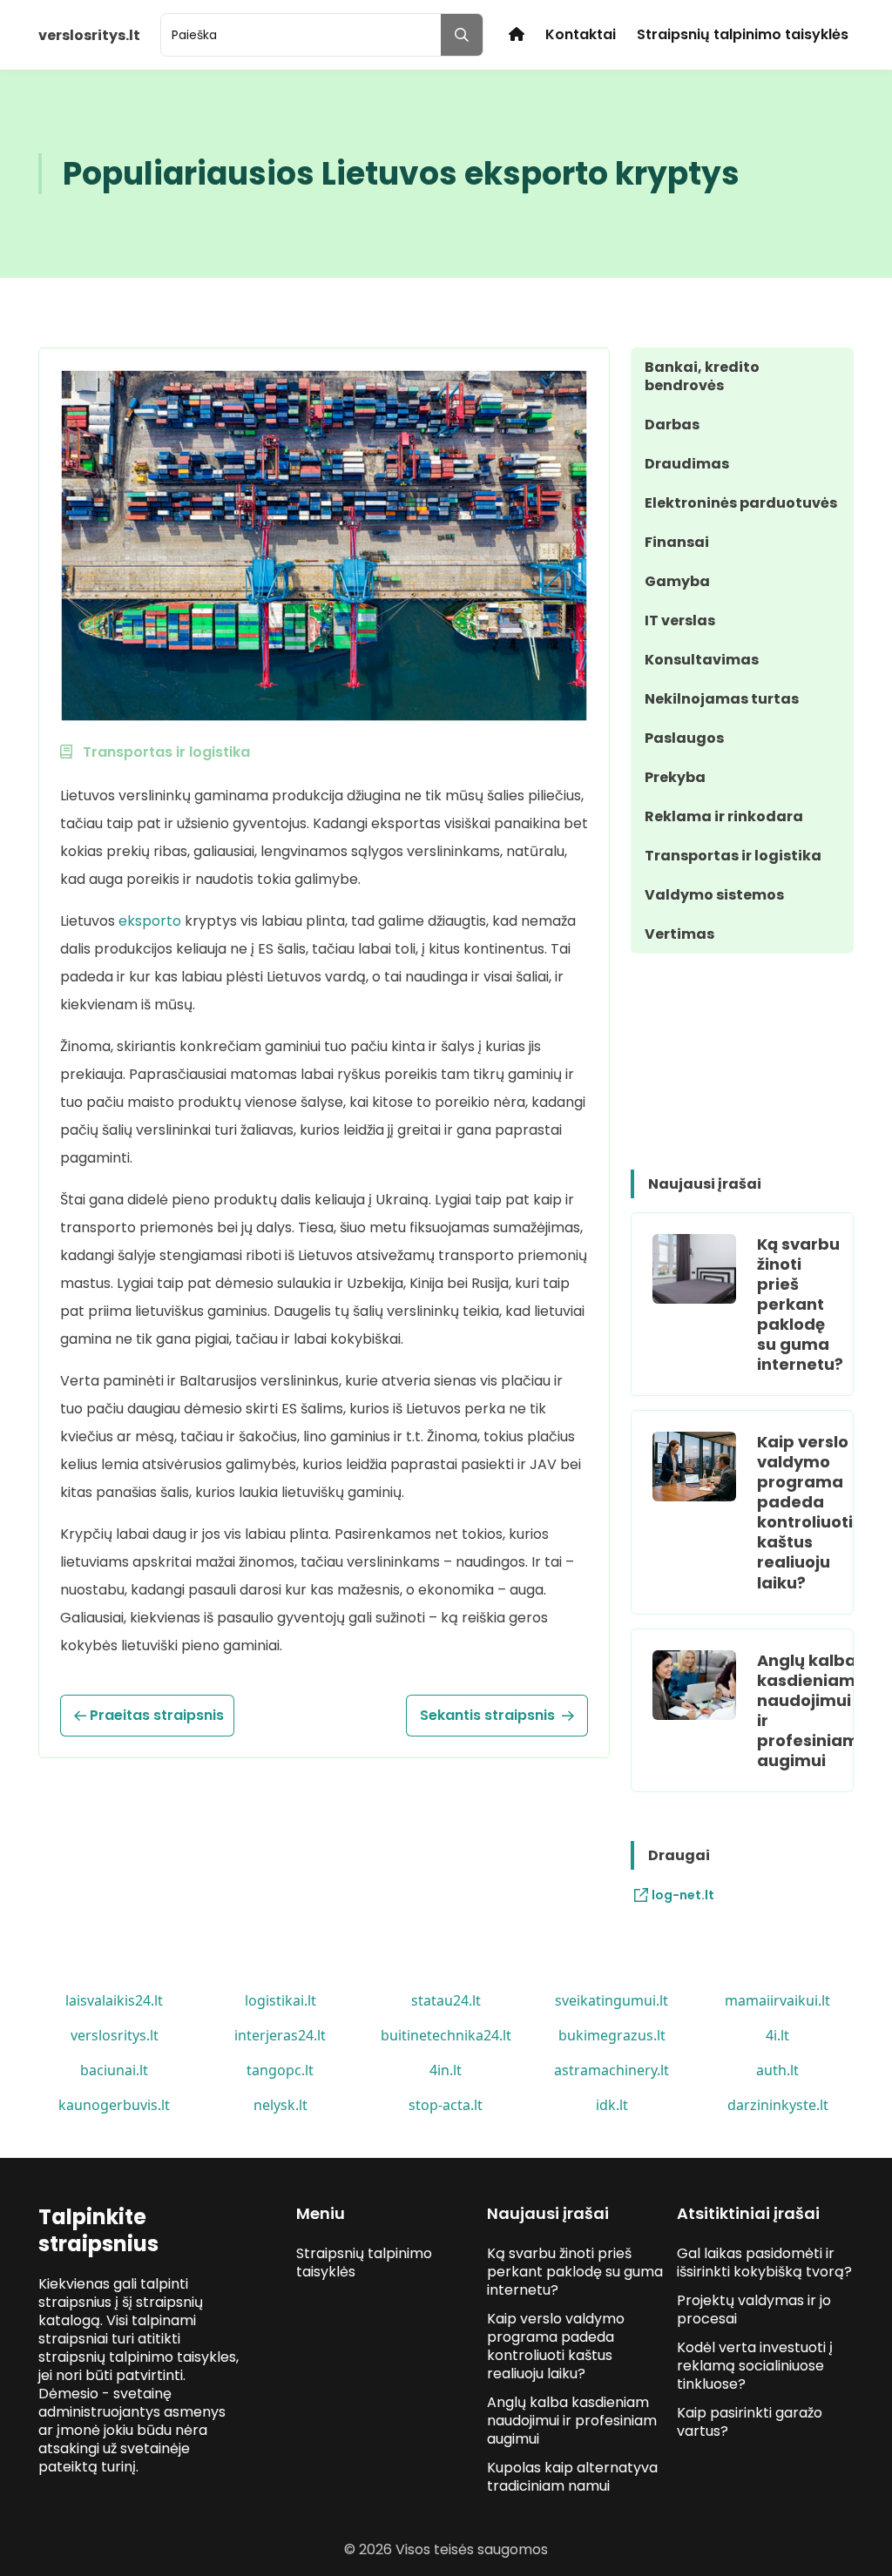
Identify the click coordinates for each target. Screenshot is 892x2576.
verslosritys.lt (115, 2035)
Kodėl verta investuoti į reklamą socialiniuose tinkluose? (755, 2366)
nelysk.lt (280, 2105)
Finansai (677, 542)
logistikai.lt (280, 2000)
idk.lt (612, 2105)
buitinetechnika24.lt (446, 2035)
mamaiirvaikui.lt (777, 2000)
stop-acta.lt (446, 2105)
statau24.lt (446, 2000)
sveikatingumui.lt (612, 2000)
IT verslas (680, 620)
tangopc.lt (280, 2070)
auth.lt (777, 2070)
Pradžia (517, 34)
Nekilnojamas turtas (722, 699)
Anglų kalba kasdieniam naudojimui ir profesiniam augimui (808, 1710)
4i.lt (777, 2035)
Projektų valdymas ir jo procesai (754, 2310)
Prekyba (675, 777)
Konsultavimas (702, 660)
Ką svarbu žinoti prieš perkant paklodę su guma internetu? (800, 1304)
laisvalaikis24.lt (114, 2000)
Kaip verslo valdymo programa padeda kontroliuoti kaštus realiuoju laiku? (805, 1512)
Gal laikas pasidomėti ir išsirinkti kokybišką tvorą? (764, 2262)
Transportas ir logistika (733, 856)
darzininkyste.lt (778, 2105)
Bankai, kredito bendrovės (702, 376)
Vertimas (679, 934)
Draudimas (687, 464)
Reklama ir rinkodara (724, 816)
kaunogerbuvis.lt (114, 2105)
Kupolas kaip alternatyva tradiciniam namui (572, 2477)
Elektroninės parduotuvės (741, 503)
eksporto (150, 921)
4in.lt (446, 2070)
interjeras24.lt (280, 2035)
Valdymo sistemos (714, 895)
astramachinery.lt (612, 2070)
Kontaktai (581, 34)
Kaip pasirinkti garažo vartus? (750, 2422)
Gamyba (677, 581)
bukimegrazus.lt (612, 2035)
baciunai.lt (114, 2070)
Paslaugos (684, 738)
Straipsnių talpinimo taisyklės (743, 34)
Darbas (672, 425)
